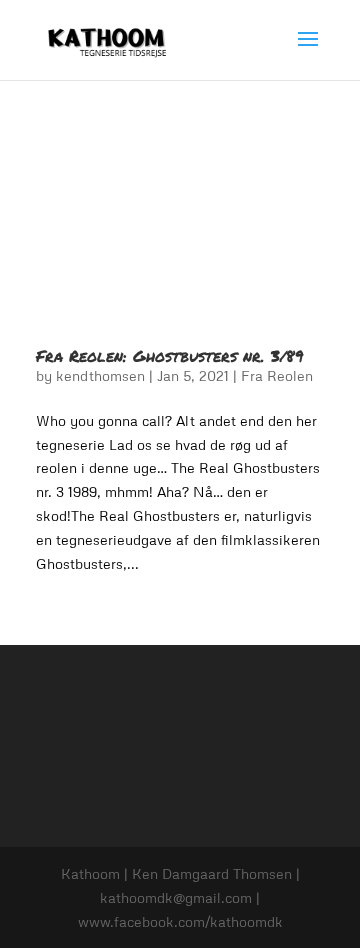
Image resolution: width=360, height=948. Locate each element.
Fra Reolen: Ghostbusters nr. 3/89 (169, 355)
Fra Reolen (277, 375)
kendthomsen (100, 375)
